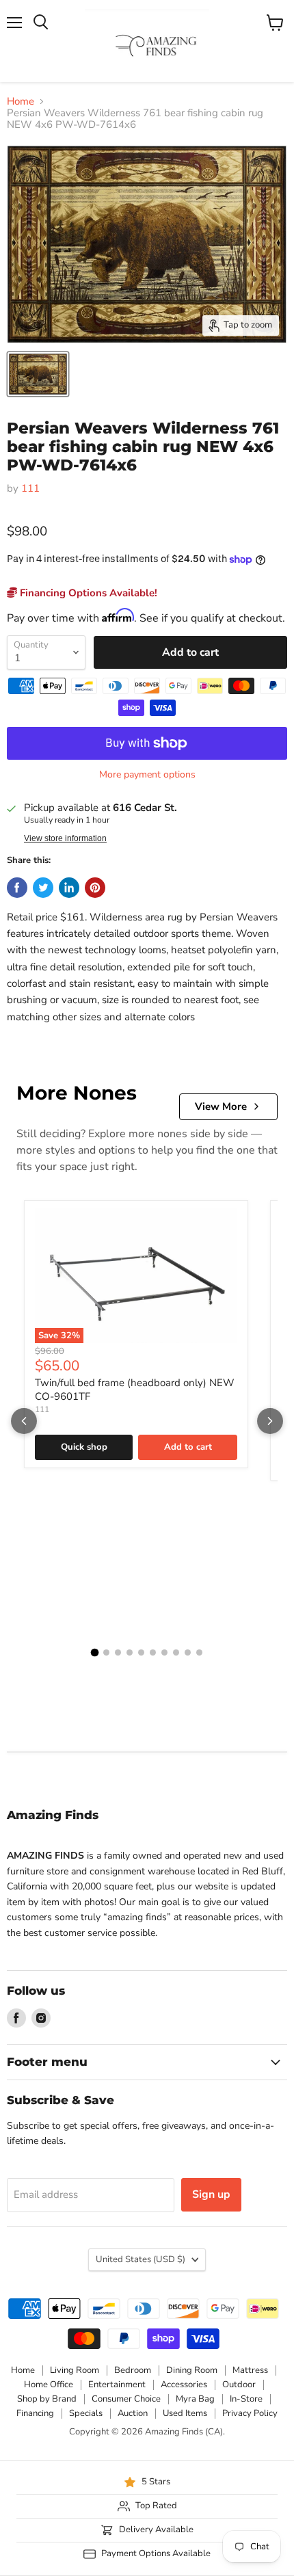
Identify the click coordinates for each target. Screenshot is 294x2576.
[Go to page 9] (188, 1652)
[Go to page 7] (164, 1652)
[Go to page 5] (141, 1652)
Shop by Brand (47, 2399)
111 (30, 488)
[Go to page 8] (176, 1652)
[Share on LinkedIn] (69, 888)
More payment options (147, 775)
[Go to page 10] (199, 1652)
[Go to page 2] (106, 1652)
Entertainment (117, 2385)
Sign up (211, 2194)
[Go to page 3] (118, 1652)
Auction (133, 2413)
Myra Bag (195, 2399)
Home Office (49, 2385)
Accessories (184, 2385)
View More (221, 1106)
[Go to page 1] (95, 1653)
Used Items (185, 2413)
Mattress (250, 2370)
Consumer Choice (126, 2399)
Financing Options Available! (87, 593)
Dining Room (192, 2370)
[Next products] (270, 1421)
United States (141, 2259)
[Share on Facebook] (17, 888)
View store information (65, 838)
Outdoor (239, 2385)
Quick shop (84, 1447)
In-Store (246, 2399)
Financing (35, 2413)
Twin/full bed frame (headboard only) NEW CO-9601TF (135, 1390)
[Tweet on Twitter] (43, 888)
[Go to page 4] (130, 1652)
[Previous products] (24, 1421)
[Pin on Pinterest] (95, 888)
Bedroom (133, 2370)
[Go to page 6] (153, 1652)
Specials (86, 2413)
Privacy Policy (250, 2413)
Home (21, 102)
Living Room (75, 2370)
